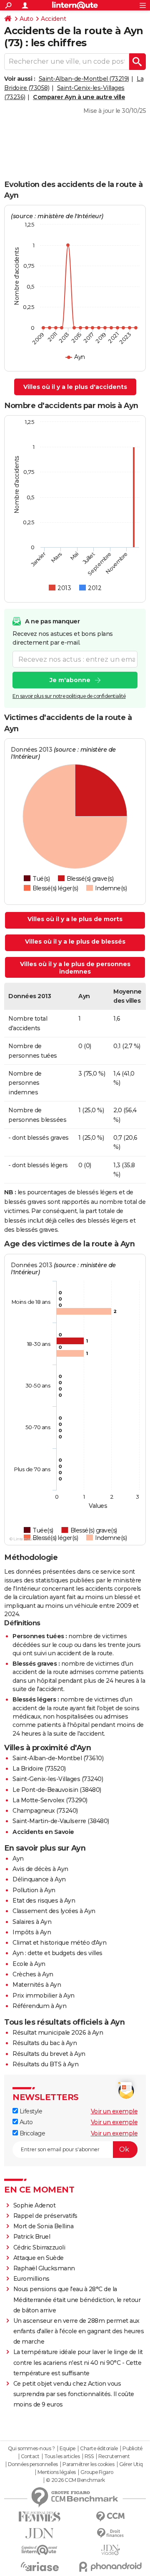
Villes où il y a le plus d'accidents (75, 387)
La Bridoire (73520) (39, 1769)
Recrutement (114, 2456)
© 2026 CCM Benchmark (75, 2480)
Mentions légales (57, 2472)
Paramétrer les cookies (88, 2464)
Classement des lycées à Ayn (54, 1911)
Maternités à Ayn (37, 1985)
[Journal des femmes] (40, 2517)
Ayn (18, 1859)
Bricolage (31, 2133)
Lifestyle (30, 2111)
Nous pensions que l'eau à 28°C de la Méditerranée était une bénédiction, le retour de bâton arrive (77, 2299)
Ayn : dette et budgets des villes (57, 1953)
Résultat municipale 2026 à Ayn (58, 2033)
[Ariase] (40, 2566)
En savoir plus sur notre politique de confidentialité (69, 696)
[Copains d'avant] (40, 2550)
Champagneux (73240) (45, 1811)
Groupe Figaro (97, 2472)
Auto (26, 19)
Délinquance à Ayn (39, 1879)
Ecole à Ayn (29, 1964)
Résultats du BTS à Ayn (45, 2064)
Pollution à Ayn (34, 1890)
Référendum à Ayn (39, 2006)
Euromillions (31, 2279)
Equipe (67, 2449)
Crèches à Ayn (33, 1974)
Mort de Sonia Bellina (44, 2226)
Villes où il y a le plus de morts (75, 919)
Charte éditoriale (99, 2449)
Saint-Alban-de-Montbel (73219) (84, 79)
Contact (30, 2456)
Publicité (132, 2449)
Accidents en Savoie (43, 1832)
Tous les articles (62, 2456)
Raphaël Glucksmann (44, 2268)
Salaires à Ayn (32, 1922)
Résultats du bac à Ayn (45, 2043)
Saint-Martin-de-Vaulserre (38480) (61, 1821)
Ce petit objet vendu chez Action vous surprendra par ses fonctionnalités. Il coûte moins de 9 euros (74, 2394)
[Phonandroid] (110, 2567)
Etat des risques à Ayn (44, 1901)
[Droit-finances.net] (110, 2533)
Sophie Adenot (35, 2205)
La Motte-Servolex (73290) (50, 1800)
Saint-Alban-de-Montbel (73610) (58, 1758)
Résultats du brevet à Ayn (49, 2054)
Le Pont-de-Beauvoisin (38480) (57, 1790)
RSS (89, 2456)
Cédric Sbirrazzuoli (39, 2247)
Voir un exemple (114, 2111)
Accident (53, 19)
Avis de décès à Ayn (40, 1869)
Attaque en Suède (39, 2258)
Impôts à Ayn (32, 1932)
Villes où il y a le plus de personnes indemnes (75, 968)
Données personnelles (33, 2464)
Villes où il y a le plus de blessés (75, 942)
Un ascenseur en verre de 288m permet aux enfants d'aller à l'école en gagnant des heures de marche (79, 2331)
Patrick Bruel (32, 2237)
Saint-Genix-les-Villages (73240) (58, 1779)
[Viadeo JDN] (110, 2550)
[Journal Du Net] (40, 2533)
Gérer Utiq (131, 2464)
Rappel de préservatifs (45, 2216)
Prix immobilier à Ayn (44, 1996)
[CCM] (110, 2517)
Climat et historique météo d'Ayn (59, 1943)
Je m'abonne (70, 680)
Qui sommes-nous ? (31, 2449)
